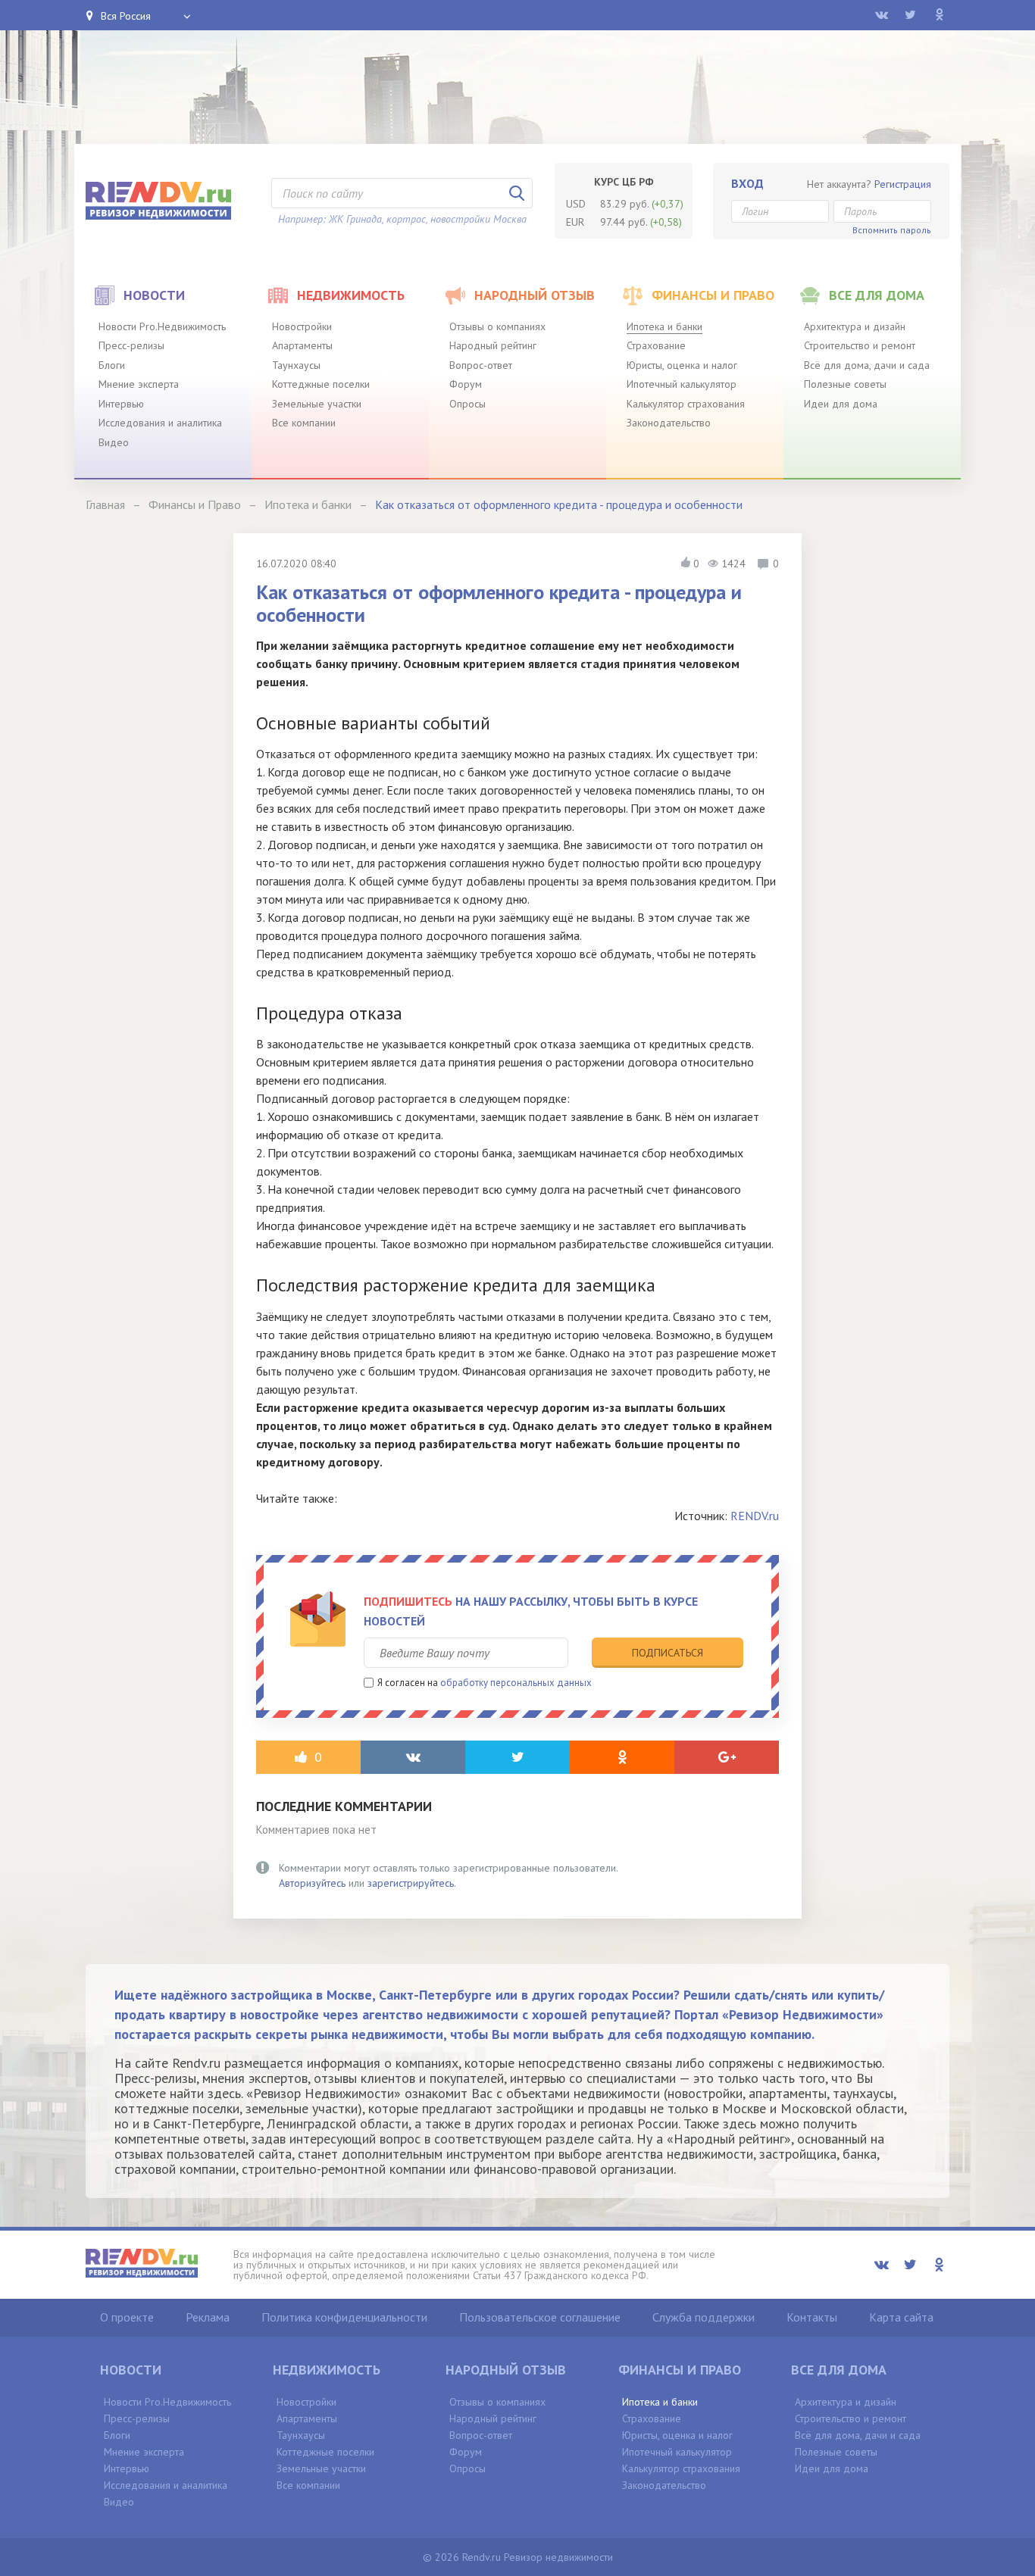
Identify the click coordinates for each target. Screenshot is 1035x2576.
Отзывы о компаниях (497, 326)
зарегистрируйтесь (411, 1883)
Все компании (304, 423)
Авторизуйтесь (312, 1883)
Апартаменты (302, 345)
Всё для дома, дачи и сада (867, 365)
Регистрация (903, 184)
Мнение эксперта (139, 384)
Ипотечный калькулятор (682, 384)
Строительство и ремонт (860, 345)
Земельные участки (317, 404)
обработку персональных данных (516, 1683)
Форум (466, 384)
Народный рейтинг (493, 345)
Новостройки (302, 326)
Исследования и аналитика (160, 423)
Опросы (467, 404)
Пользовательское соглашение (540, 2317)
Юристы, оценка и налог (682, 365)
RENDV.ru (755, 1516)
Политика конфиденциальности (344, 2317)
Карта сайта (901, 2317)
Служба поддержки (704, 2317)
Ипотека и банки (664, 326)
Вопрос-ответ (481, 365)
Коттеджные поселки (321, 384)
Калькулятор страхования (686, 404)
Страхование (656, 345)
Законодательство (669, 423)
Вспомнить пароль (892, 230)
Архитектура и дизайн (855, 326)
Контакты (812, 2317)
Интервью (121, 404)
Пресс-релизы (131, 345)
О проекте (127, 2317)
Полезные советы (845, 384)
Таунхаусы (296, 365)
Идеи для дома (841, 404)
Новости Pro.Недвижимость (162, 326)
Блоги (112, 365)
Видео (114, 442)
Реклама (208, 2317)
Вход (747, 183)
